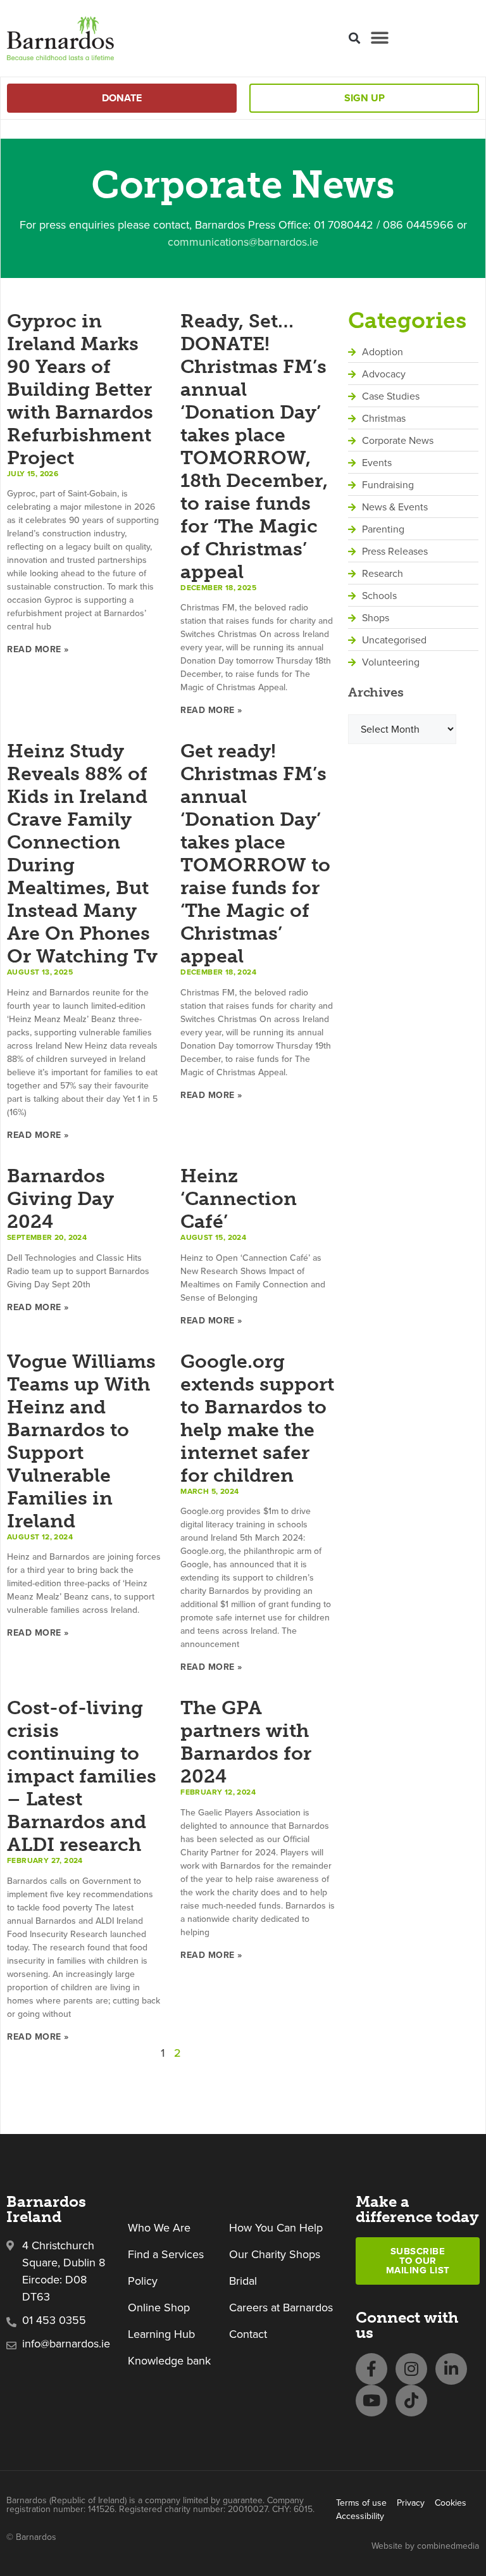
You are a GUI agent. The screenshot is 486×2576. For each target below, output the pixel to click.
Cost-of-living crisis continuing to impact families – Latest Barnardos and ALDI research (82, 1776)
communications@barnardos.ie (243, 242)
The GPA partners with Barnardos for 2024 (246, 1742)
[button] (354, 38)
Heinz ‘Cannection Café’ (239, 1199)
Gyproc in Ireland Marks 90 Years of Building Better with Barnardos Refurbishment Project (80, 389)
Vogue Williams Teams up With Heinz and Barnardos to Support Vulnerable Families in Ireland (81, 1441)
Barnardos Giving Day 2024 (60, 1199)
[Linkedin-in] (451, 2369)
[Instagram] (411, 2369)
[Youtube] (371, 2401)
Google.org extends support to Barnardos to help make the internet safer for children (257, 1418)
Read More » (38, 649)
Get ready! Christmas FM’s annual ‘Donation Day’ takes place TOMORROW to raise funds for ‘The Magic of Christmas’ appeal (255, 854)
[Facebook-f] (371, 2369)
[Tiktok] (411, 2401)
